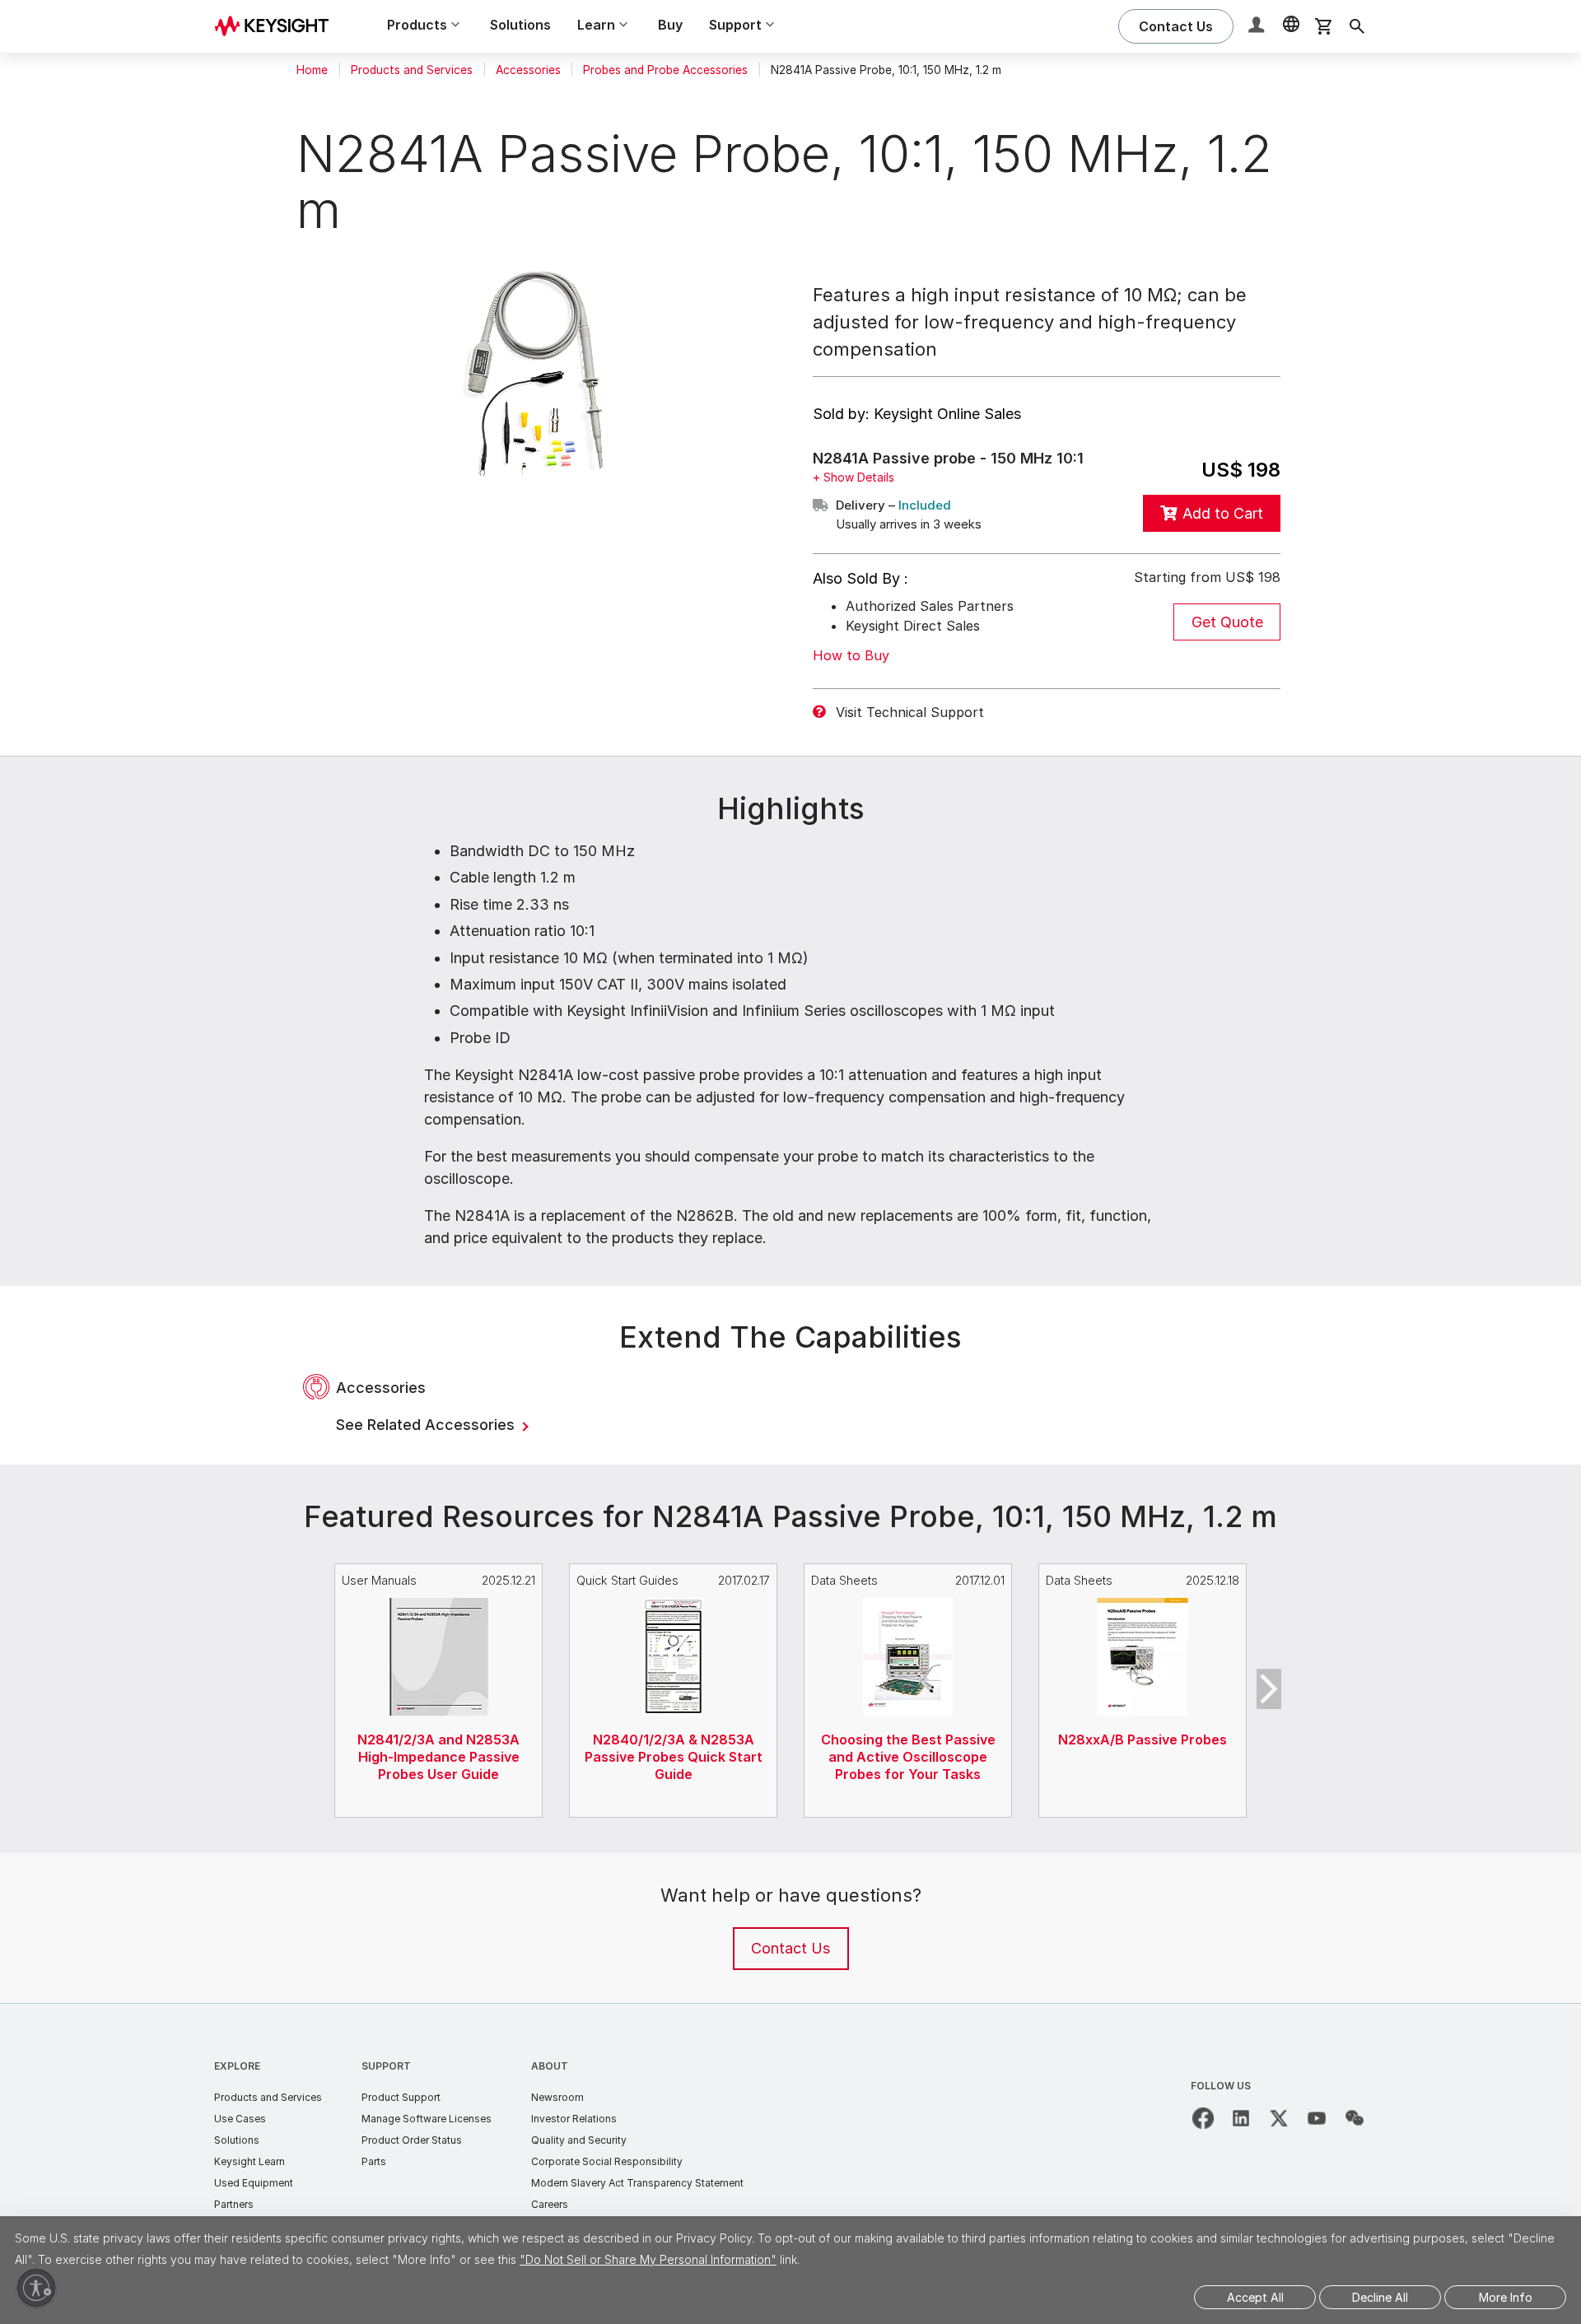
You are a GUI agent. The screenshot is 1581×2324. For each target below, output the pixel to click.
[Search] (1357, 26)
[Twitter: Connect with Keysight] (1279, 2118)
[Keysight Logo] (277, 26)
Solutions (520, 25)
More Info (1506, 2297)
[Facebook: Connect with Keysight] (1203, 2118)
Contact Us (790, 1948)
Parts (374, 2161)
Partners (234, 2204)
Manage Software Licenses (427, 2119)
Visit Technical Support (910, 712)
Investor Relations (574, 2119)
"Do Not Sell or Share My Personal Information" (648, 2259)
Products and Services (412, 70)
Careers (550, 2204)
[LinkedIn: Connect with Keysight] (1241, 2118)
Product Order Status (412, 2140)
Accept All (1255, 2297)
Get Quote (1227, 622)
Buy (670, 25)
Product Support (401, 2097)
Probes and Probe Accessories (665, 70)
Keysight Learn (250, 2161)
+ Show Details (853, 477)
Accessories (528, 70)
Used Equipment (254, 2183)
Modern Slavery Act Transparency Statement (637, 2183)
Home (312, 70)
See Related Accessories (427, 1425)
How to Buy (851, 655)
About (550, 2066)
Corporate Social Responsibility (607, 2161)
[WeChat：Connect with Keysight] (1355, 2118)
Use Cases (240, 2119)
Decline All (1380, 2297)
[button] (1258, 27)
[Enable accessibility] (36, 2288)
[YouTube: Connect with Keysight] (1317, 2118)
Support (386, 2066)
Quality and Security (579, 2140)
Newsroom (557, 2097)
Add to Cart (1223, 513)
